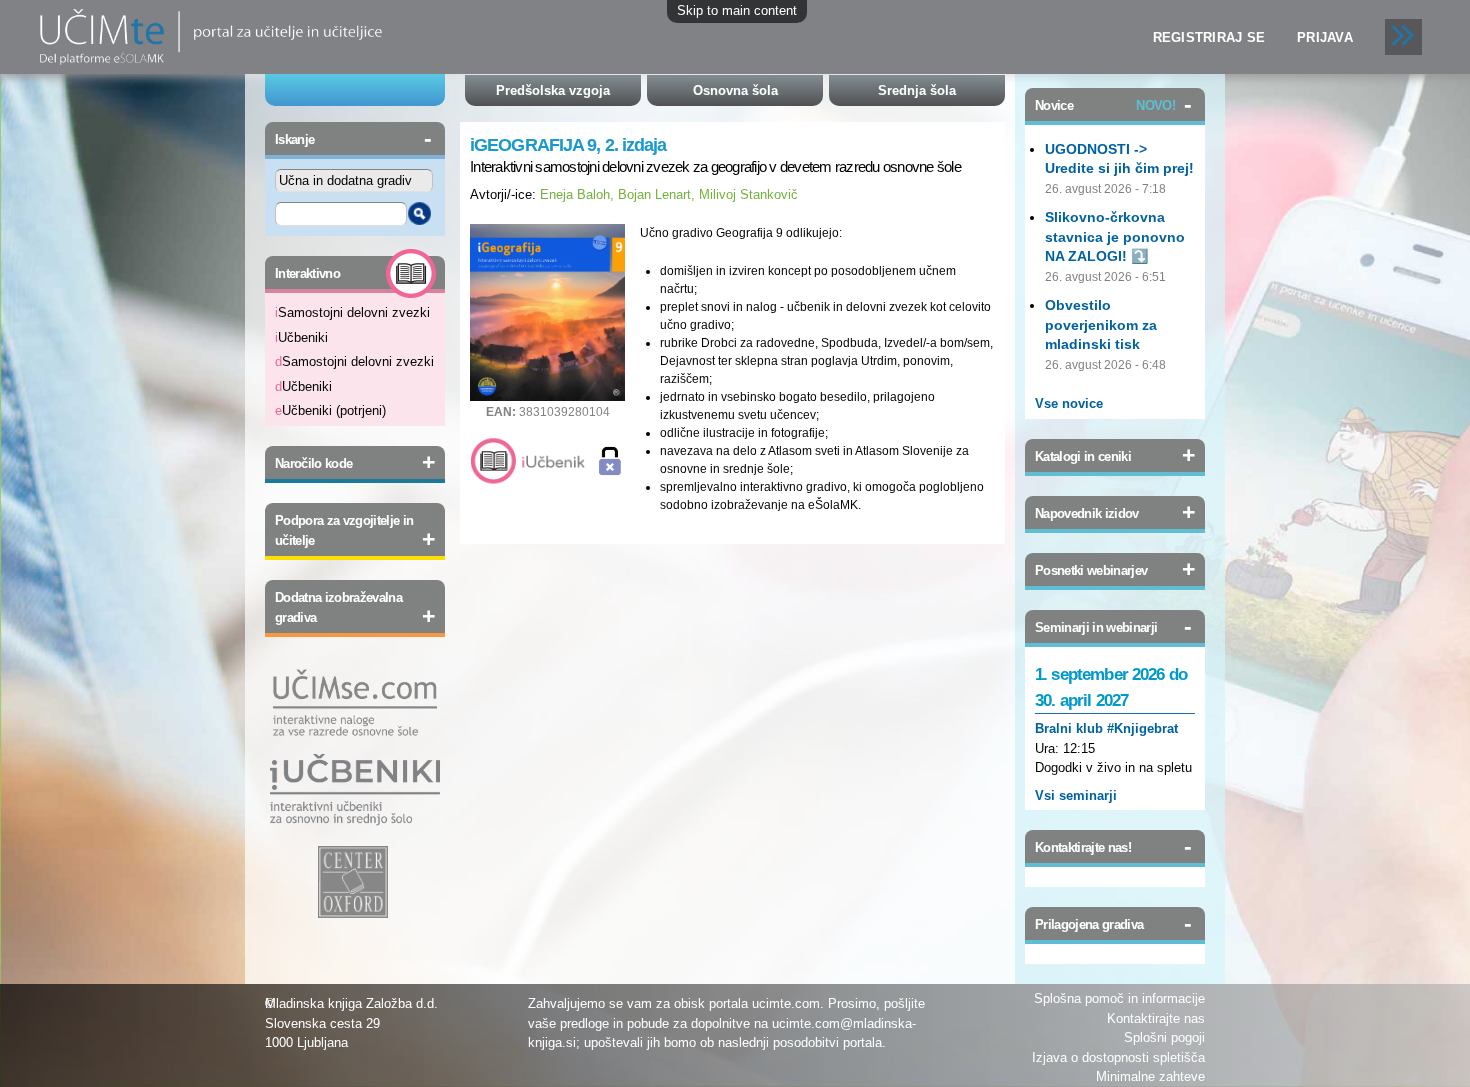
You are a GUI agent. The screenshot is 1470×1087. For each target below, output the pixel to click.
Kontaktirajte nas (1156, 1018)
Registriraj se (1209, 37)
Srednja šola (917, 90)
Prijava (1325, 37)
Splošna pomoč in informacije (1119, 998)
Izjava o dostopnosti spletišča (1118, 1057)
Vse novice (1069, 403)
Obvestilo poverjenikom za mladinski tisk (1101, 324)
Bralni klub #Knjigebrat (1106, 728)
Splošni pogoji (1164, 1037)
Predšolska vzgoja (553, 90)
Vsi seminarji (1076, 795)
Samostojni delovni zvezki (352, 312)
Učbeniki (301, 337)
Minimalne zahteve (1150, 1076)
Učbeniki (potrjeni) (330, 410)
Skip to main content (737, 10)
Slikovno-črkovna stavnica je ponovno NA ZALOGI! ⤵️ (1115, 236)
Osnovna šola (735, 90)
